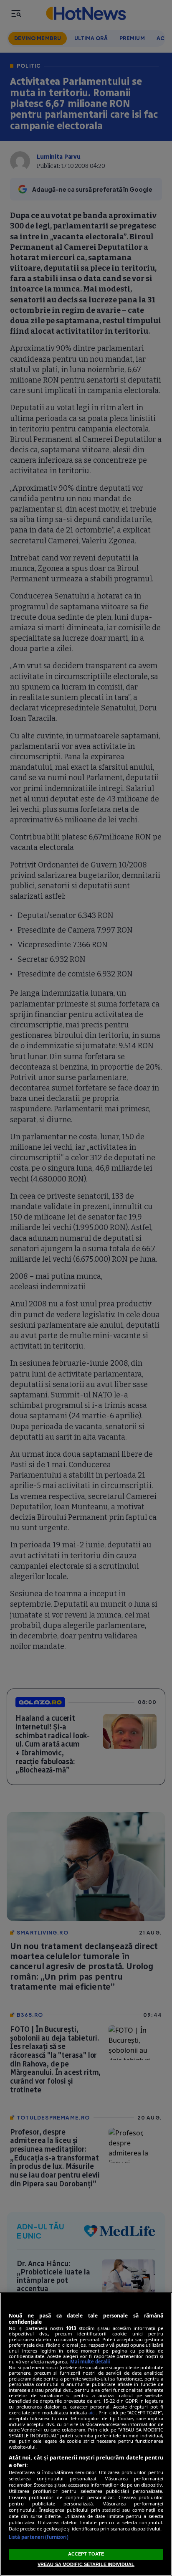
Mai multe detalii (90, 2362)
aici (92, 2412)
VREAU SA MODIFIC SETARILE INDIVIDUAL (86, 2564)
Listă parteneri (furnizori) (39, 2537)
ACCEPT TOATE (86, 2554)
